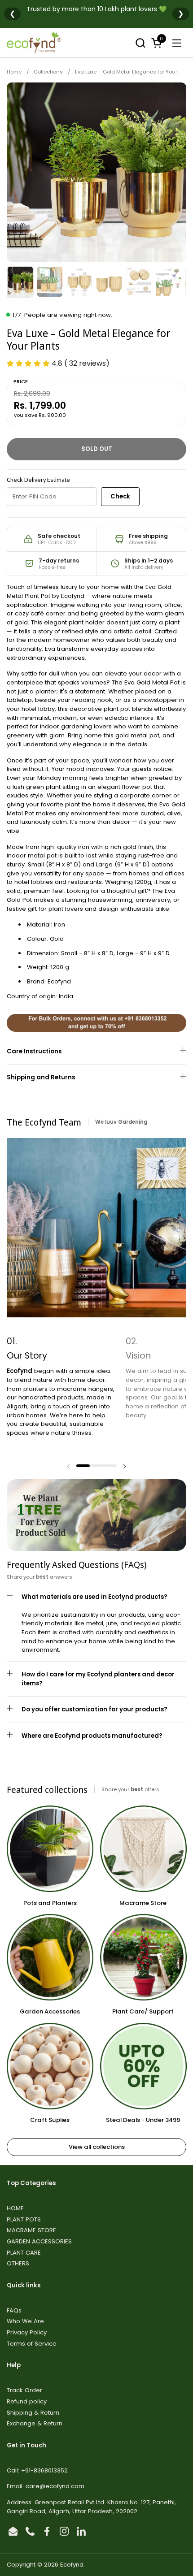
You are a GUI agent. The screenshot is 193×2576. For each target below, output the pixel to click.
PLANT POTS (24, 2219)
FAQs (14, 2310)
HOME (15, 2208)
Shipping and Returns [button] (41, 1077)
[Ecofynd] (34, 43)
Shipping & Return (33, 2413)
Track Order (24, 2390)
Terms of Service (32, 2344)
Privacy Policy (27, 2332)
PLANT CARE (24, 2253)
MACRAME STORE (31, 2230)
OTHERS (18, 2263)
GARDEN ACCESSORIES (39, 2241)
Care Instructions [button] (34, 1051)
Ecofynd (72, 2565)
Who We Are (25, 2321)
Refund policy (27, 2401)
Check (120, 496)
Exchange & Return (35, 2423)
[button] (140, 43)
